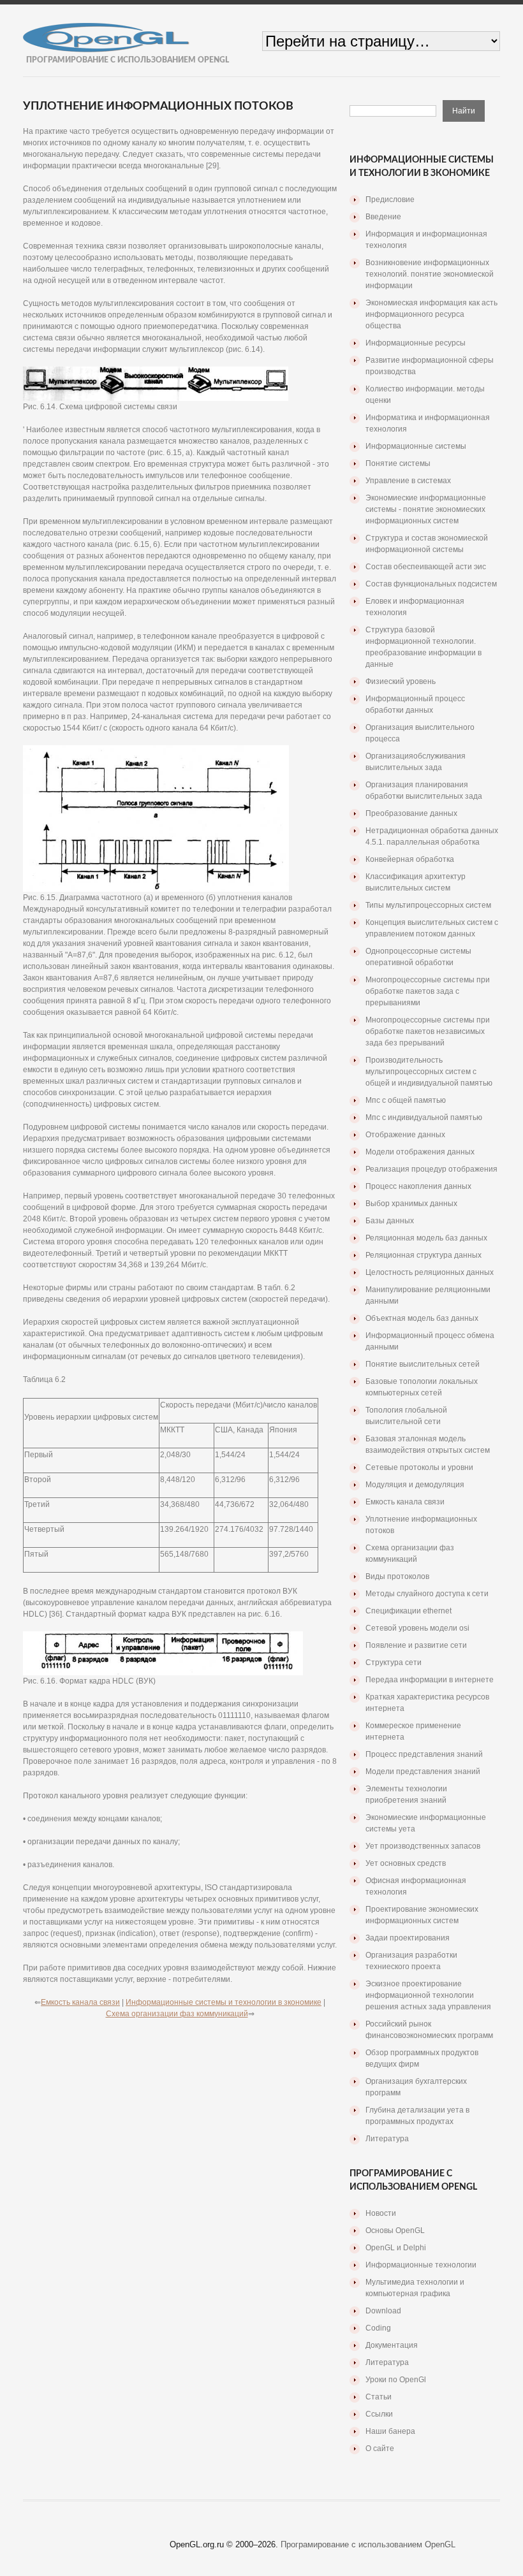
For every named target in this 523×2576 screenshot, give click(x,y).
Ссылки (379, 2414)
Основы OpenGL (395, 2230)
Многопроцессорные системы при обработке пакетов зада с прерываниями (428, 991)
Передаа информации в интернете (430, 1680)
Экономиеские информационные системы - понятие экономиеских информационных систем (426, 509)
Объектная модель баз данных (422, 1318)
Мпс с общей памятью (406, 1100)
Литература (387, 2139)
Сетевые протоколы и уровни (419, 1467)
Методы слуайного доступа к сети (427, 1594)
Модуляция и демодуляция (415, 1485)
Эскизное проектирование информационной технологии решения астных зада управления (428, 1995)
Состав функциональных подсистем (431, 584)
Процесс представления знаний (424, 1754)
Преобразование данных (411, 813)
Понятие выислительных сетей (423, 1364)
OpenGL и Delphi (396, 2248)
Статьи (379, 2397)
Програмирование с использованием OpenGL (368, 2544)
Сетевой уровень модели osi (417, 1628)
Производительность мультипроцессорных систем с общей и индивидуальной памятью (429, 1072)
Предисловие (390, 200)
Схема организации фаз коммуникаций (177, 2014)
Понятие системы (398, 463)
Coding (378, 2328)
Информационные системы (416, 446)
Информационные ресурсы (416, 343)
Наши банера (390, 2431)
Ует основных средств (406, 1863)
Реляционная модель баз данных (426, 1238)
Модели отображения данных (420, 1152)
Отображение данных (405, 1135)
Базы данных (390, 1221)
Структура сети (394, 1663)
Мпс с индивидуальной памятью (424, 1117)
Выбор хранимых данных (411, 1204)
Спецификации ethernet (409, 1611)
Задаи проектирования (408, 1938)
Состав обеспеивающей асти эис (426, 567)
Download (383, 2311)
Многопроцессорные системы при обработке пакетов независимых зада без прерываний (428, 1031)
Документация (392, 2345)
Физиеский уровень (401, 681)
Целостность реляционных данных (430, 1272)
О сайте (380, 2449)
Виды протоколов (397, 1576)
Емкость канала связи (80, 2002)
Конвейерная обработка (410, 859)
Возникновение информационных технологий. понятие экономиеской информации (430, 274)
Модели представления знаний (423, 1772)
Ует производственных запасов (423, 1846)
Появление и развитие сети (416, 1645)
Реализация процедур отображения (431, 1169)
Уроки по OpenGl (396, 2380)
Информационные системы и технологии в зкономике (224, 2002)
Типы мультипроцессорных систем (428, 905)
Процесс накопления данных (418, 1186)
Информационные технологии (421, 2265)
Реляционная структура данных (424, 1255)
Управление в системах (408, 481)
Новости (381, 2213)
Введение (383, 217)
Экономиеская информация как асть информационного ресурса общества (431, 314)
